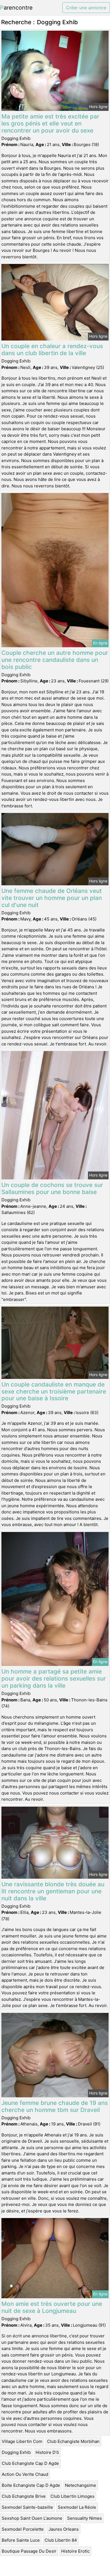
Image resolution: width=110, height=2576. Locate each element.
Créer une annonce (86, 8)
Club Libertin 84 (61, 2540)
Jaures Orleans (64, 2529)
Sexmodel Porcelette (23, 2529)
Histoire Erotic (75, 2551)
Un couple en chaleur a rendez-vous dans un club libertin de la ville (52, 350)
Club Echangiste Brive (24, 2496)
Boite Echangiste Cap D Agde (31, 2485)
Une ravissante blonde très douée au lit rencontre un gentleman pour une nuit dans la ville (53, 1891)
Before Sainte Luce (21, 2540)
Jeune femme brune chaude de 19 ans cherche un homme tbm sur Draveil (55, 2106)
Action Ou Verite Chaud (25, 2474)
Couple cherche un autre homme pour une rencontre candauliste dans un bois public (55, 660)
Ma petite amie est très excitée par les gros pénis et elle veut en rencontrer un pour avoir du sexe (50, 123)
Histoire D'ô (47, 2452)
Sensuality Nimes (84, 2518)
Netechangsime (81, 2485)
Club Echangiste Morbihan (73, 2441)
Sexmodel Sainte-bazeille (27, 2507)
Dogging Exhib (16, 2452)
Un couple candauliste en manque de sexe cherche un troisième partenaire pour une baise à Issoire (54, 1391)
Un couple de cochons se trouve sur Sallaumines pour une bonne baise (52, 1188)
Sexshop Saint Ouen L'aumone (32, 2518)
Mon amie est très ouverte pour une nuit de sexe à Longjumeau (52, 2307)
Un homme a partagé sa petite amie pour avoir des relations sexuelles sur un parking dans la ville (54, 1678)
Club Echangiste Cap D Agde (30, 2463)
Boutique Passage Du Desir (29, 2551)
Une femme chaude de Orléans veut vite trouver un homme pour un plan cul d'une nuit (52, 898)
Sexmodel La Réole (77, 2507)
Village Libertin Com (22, 2441)
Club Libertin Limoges (72, 2496)
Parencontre (16, 8)
